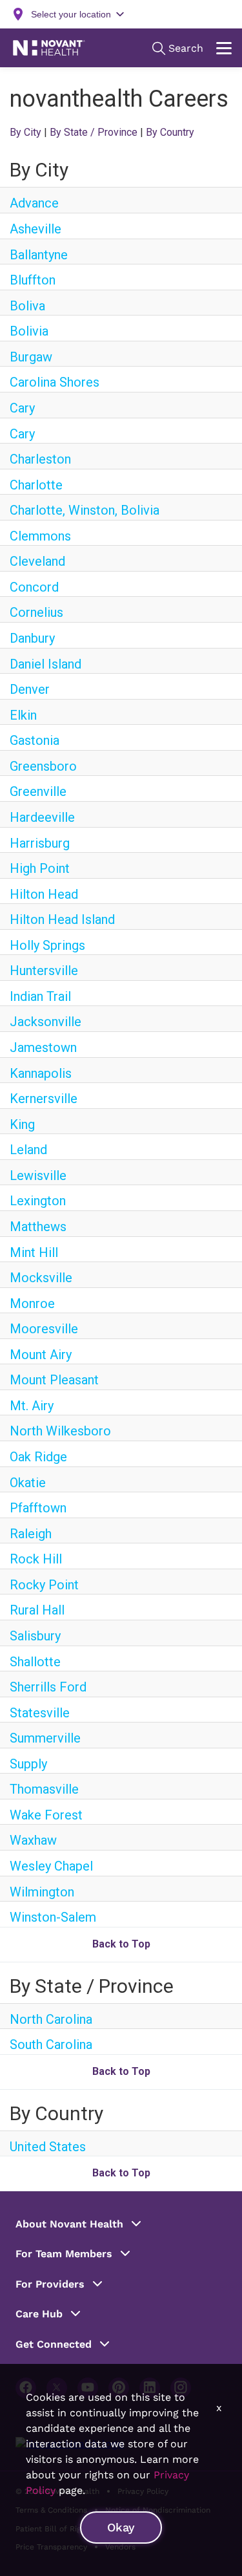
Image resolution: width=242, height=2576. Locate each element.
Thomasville (44, 1789)
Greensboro (43, 766)
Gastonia (35, 740)
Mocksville (41, 1278)
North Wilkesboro (60, 1431)
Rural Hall (37, 1610)
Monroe (32, 1304)
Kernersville (44, 1099)
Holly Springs (47, 945)
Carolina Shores (55, 382)
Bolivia (29, 331)
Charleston (40, 459)
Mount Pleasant (54, 1380)
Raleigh (31, 1534)
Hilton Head (44, 894)
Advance (34, 203)
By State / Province (94, 132)
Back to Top (121, 1944)
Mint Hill (34, 1252)
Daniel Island (45, 664)
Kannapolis (41, 1073)
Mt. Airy (32, 1406)
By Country (170, 132)
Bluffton (33, 280)
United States (48, 2147)
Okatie (28, 1483)
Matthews (38, 1227)
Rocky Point (44, 1585)
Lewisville (38, 1175)
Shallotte (35, 1662)
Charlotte (36, 485)
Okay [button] (121, 2527)
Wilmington (42, 1892)
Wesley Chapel (51, 1866)
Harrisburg (40, 843)
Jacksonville (45, 1022)
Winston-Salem (53, 1917)
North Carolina (51, 2019)
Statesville (40, 1713)
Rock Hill (36, 1559)
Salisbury (35, 1636)
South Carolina (51, 2045)
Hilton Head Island (62, 919)
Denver (30, 689)
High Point (40, 868)
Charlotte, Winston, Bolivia (85, 510)
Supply (28, 1764)
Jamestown (43, 1047)
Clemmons (40, 536)
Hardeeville (42, 817)
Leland (28, 1150)
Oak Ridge (38, 1457)
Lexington (38, 1201)
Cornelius (36, 612)
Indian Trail (40, 996)
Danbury (32, 638)
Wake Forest (46, 1815)
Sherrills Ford (48, 1687)
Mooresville (44, 1329)
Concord (34, 587)
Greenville (38, 791)
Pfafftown (38, 1508)
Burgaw (31, 357)
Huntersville (44, 971)
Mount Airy (41, 1355)
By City (25, 132)
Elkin (23, 715)
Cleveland (37, 561)
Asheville (35, 229)
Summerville (45, 1738)
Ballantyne (39, 255)
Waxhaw (33, 1840)
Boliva (27, 306)
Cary (22, 408)
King (22, 1124)
